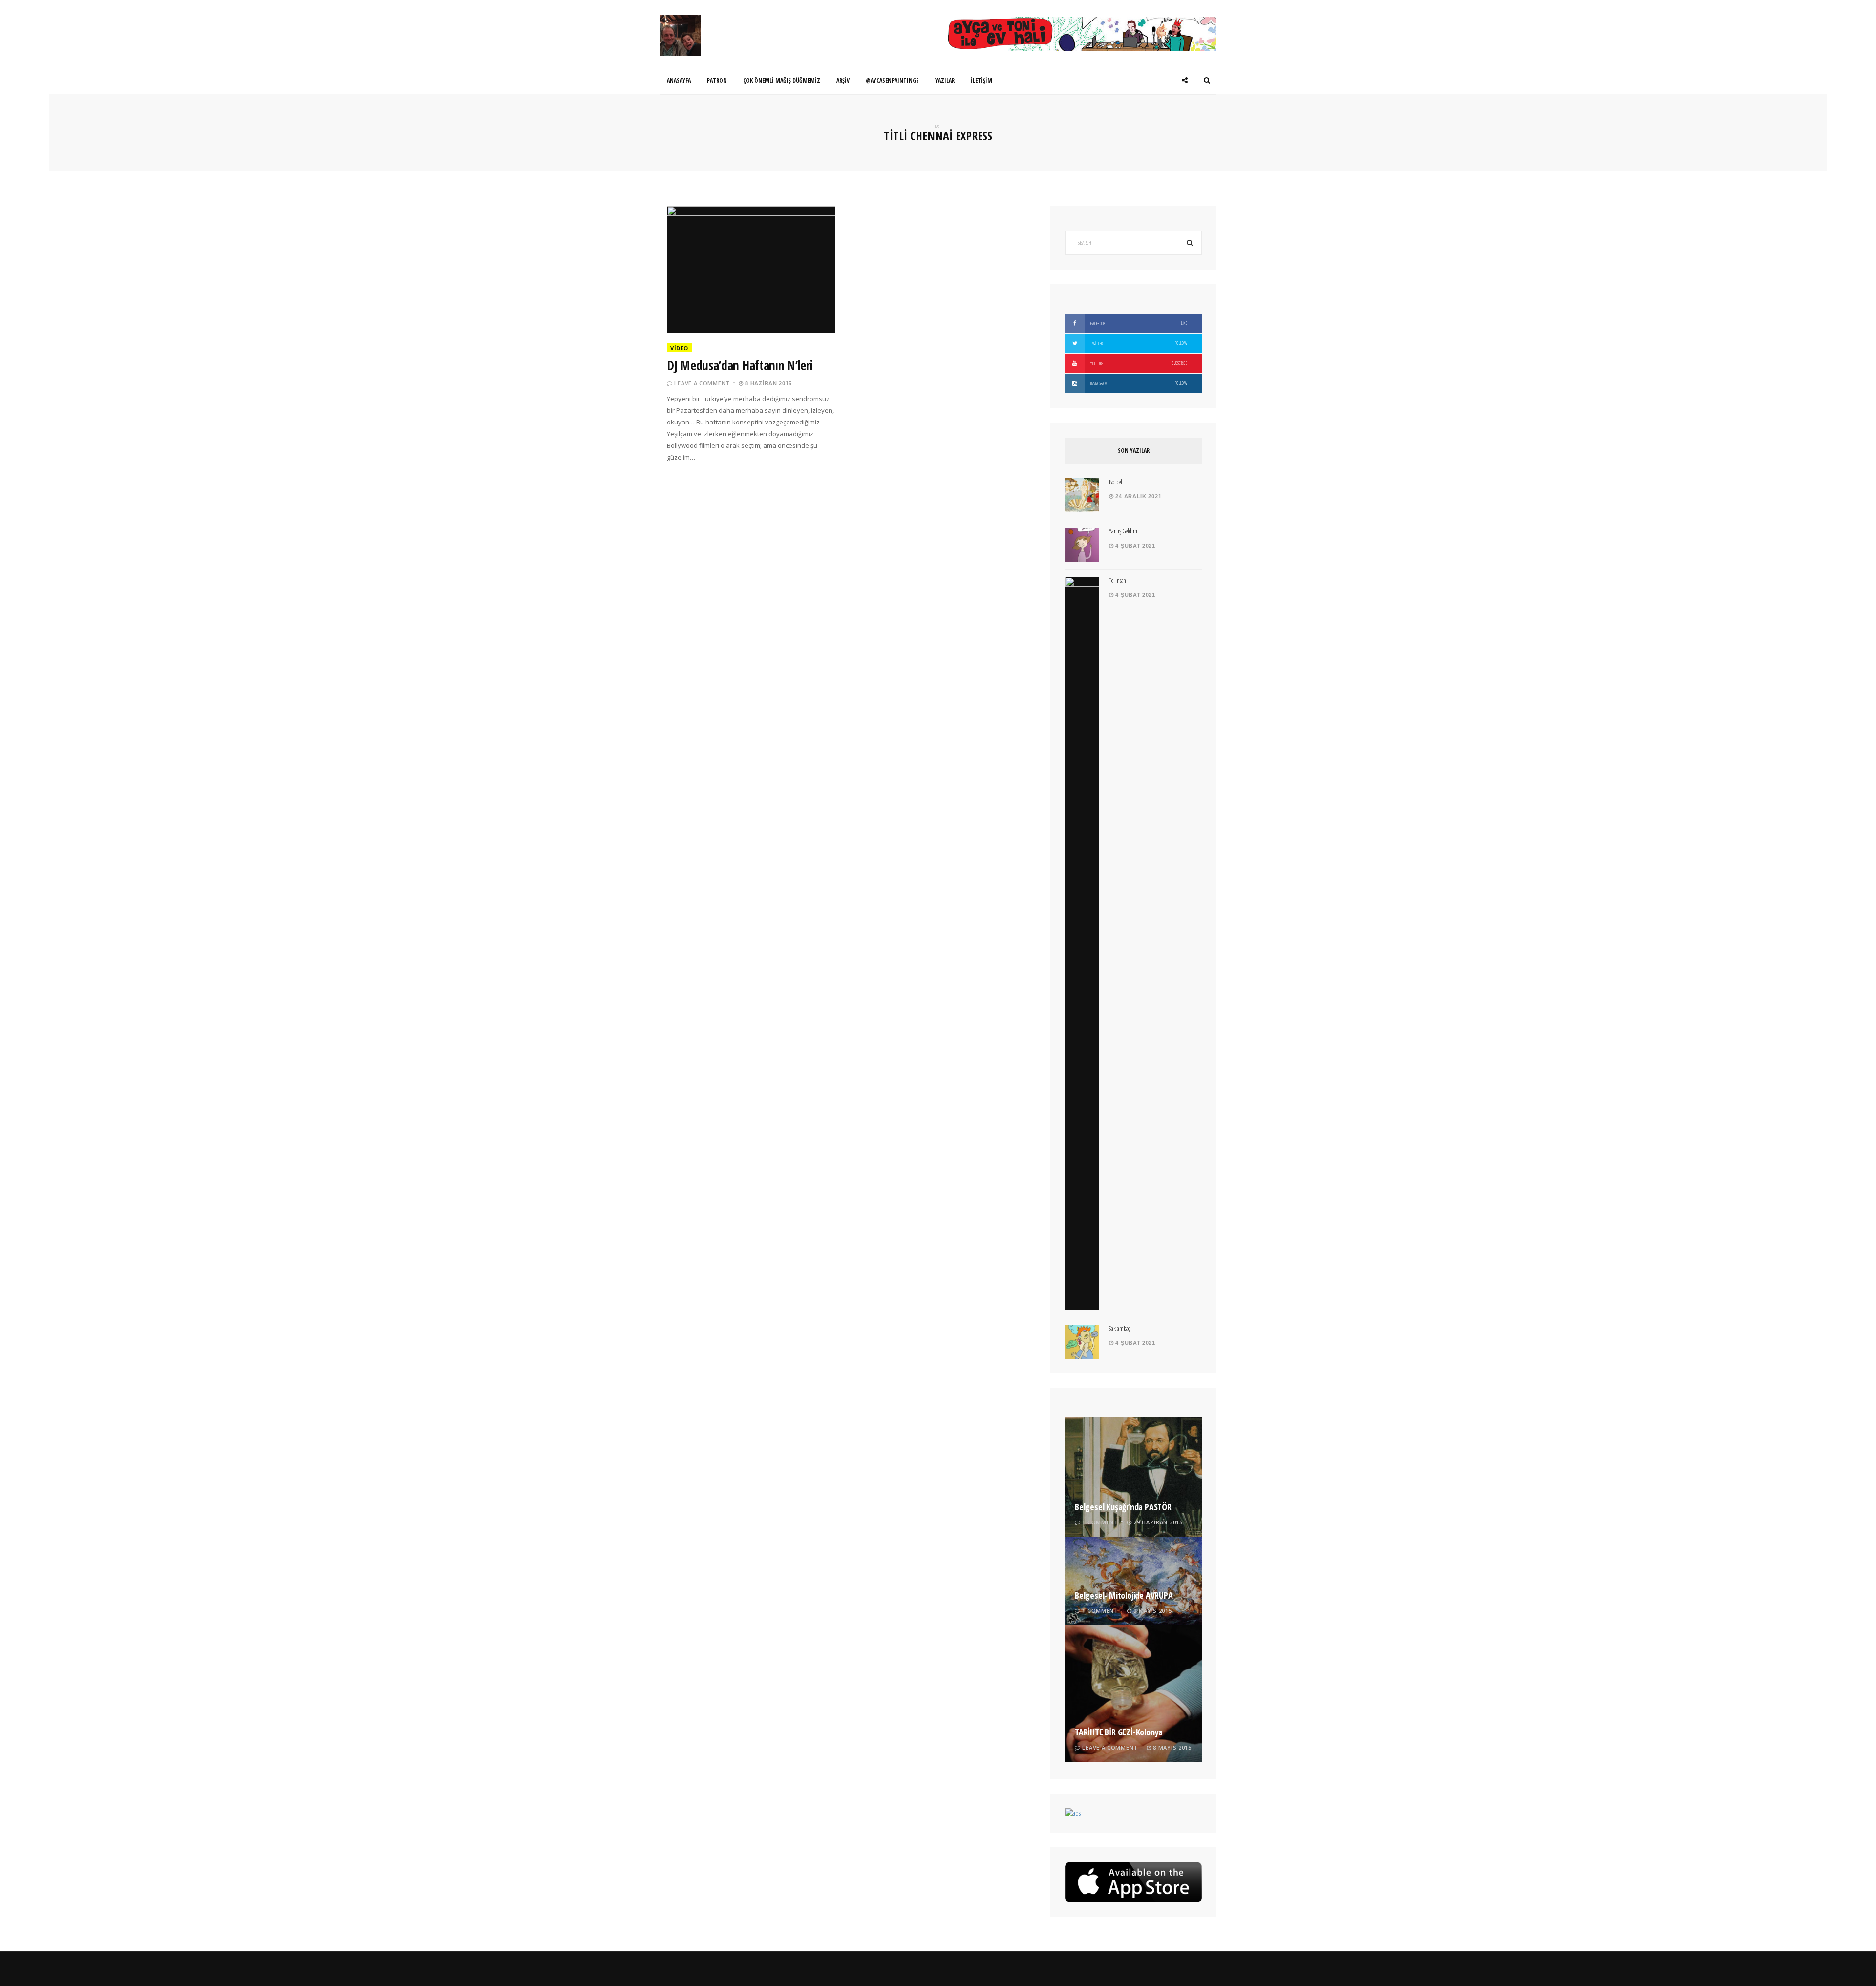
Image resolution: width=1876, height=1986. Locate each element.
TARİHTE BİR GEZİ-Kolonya (1119, 1732)
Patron (717, 80)
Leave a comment (702, 383)
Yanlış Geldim (1123, 531)
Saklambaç (1119, 1328)
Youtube (1138, 363)
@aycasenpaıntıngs (892, 80)
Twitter (1138, 343)
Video (679, 348)
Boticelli (1117, 482)
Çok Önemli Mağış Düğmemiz (782, 80)
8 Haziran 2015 (768, 383)
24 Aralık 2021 (1138, 496)
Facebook (1138, 323)
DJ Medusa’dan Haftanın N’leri (740, 365)
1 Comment (1100, 1522)
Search (1190, 243)
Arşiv (843, 80)
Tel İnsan (1118, 580)
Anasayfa (679, 80)
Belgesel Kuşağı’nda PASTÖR (1123, 1507)
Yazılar (945, 80)
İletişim (981, 80)
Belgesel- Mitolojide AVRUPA (1124, 1595)
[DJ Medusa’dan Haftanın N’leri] (751, 270)
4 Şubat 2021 (1135, 546)
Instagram (1138, 383)
